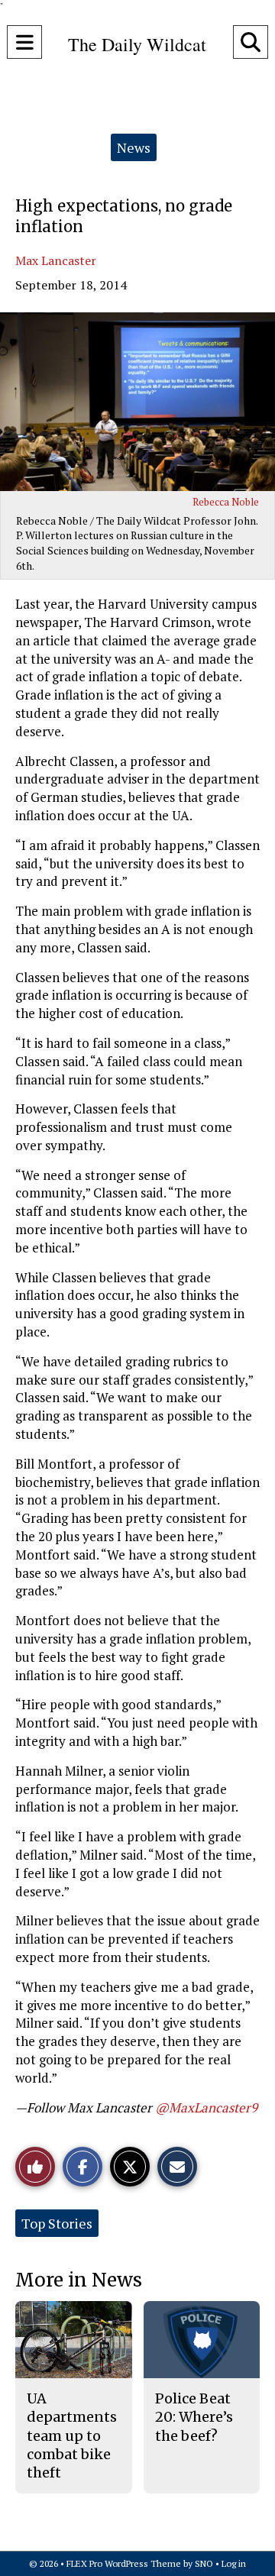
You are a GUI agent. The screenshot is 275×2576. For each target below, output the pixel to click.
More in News (79, 2280)
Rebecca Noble (226, 502)
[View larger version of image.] (137, 402)
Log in (234, 2563)
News (134, 147)
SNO (204, 2563)
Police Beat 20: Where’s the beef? (194, 2417)
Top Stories (57, 2223)
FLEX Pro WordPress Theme (124, 2563)
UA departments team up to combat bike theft (72, 2435)
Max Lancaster (56, 260)
